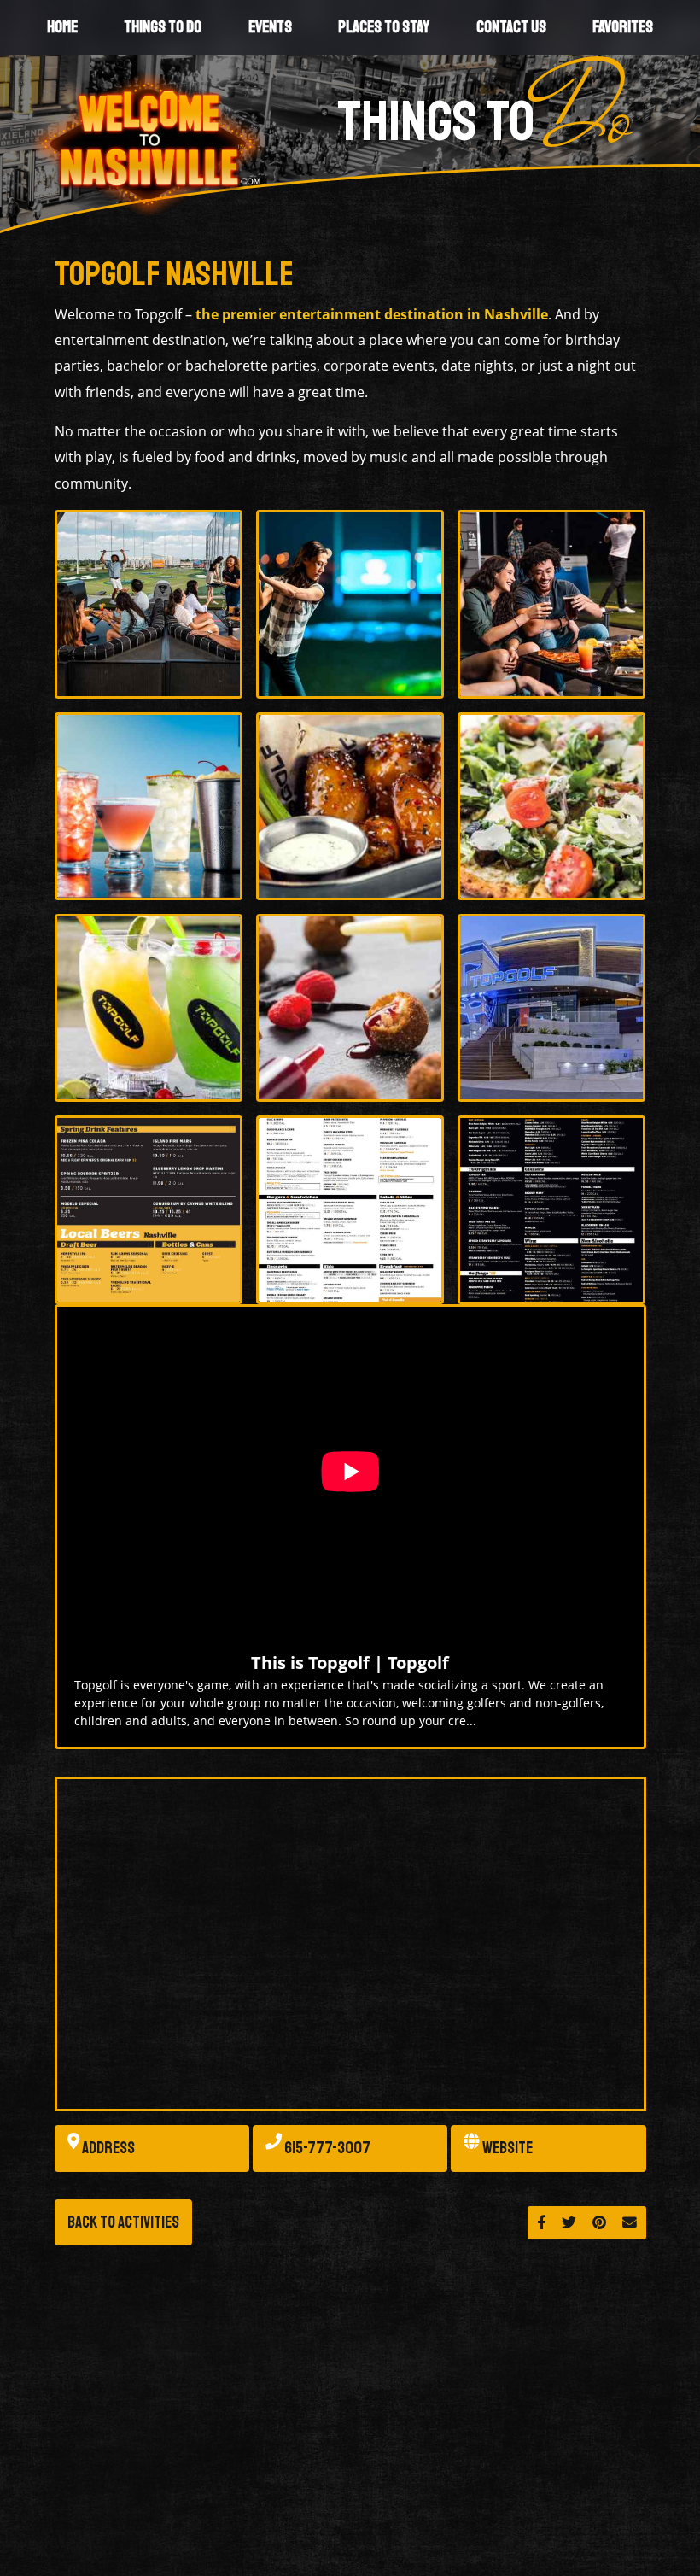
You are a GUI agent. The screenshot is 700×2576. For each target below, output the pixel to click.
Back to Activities (123, 2222)
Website (506, 2148)
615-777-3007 (326, 2148)
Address (107, 2148)
